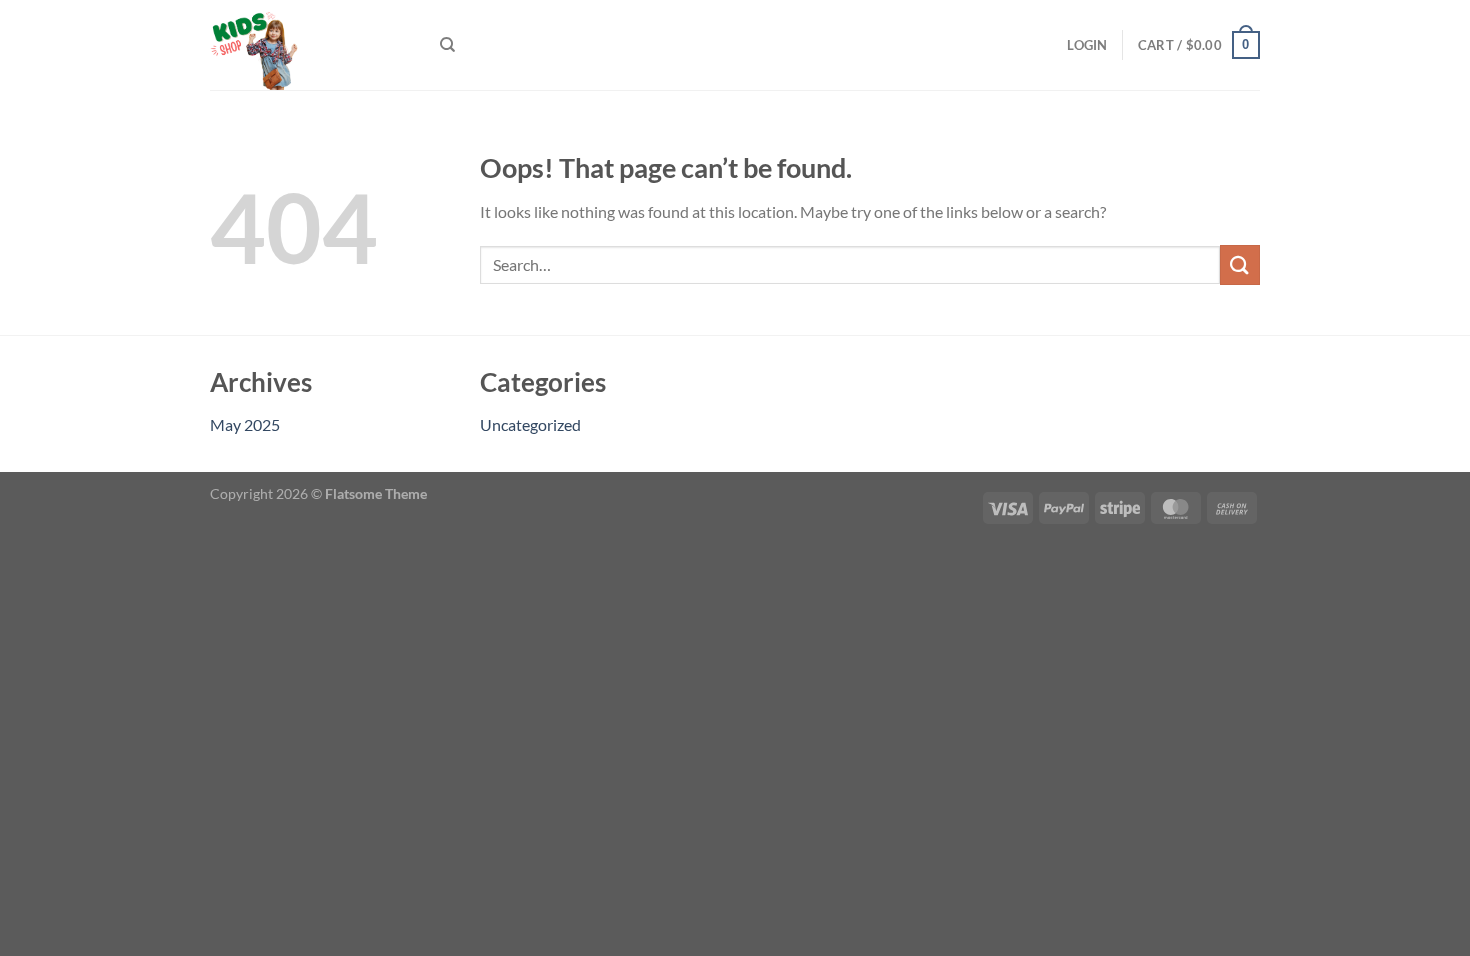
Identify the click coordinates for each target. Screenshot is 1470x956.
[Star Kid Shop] (310, 45)
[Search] (447, 45)
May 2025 (245, 424)
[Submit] (1240, 264)
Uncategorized (530, 424)
